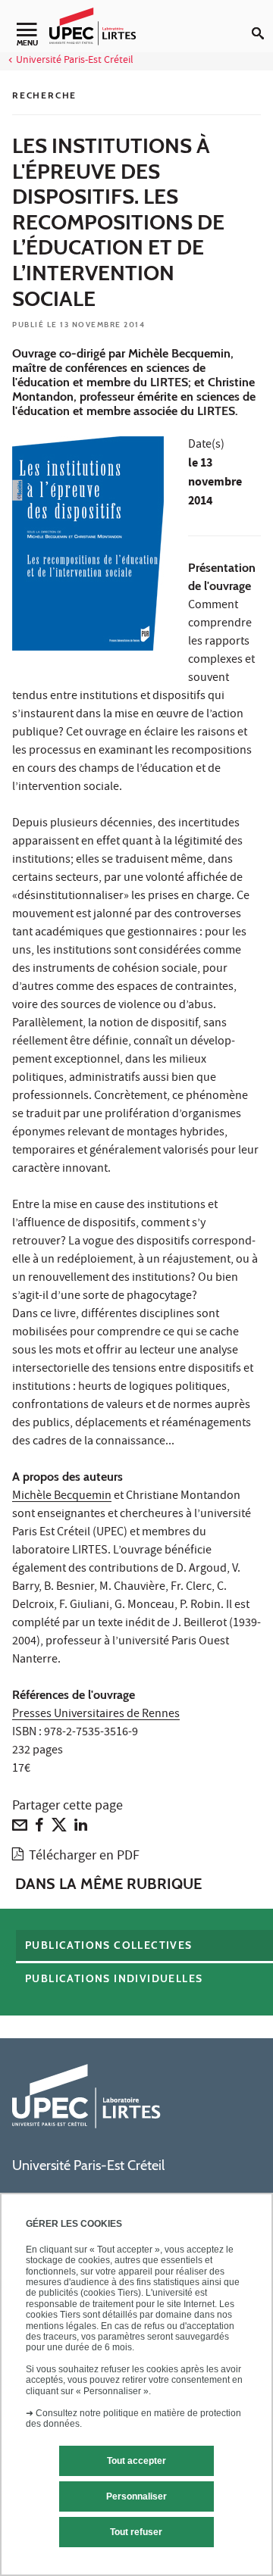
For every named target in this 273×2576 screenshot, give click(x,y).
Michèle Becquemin (62, 1497)
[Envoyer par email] (20, 1828)
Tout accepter (136, 2461)
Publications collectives (109, 1945)
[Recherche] (262, 21)
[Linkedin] (81, 1828)
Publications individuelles (114, 1978)
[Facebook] (39, 1828)
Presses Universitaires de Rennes (96, 1715)
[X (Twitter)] (59, 1828)
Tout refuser (136, 2532)
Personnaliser (136, 2496)
